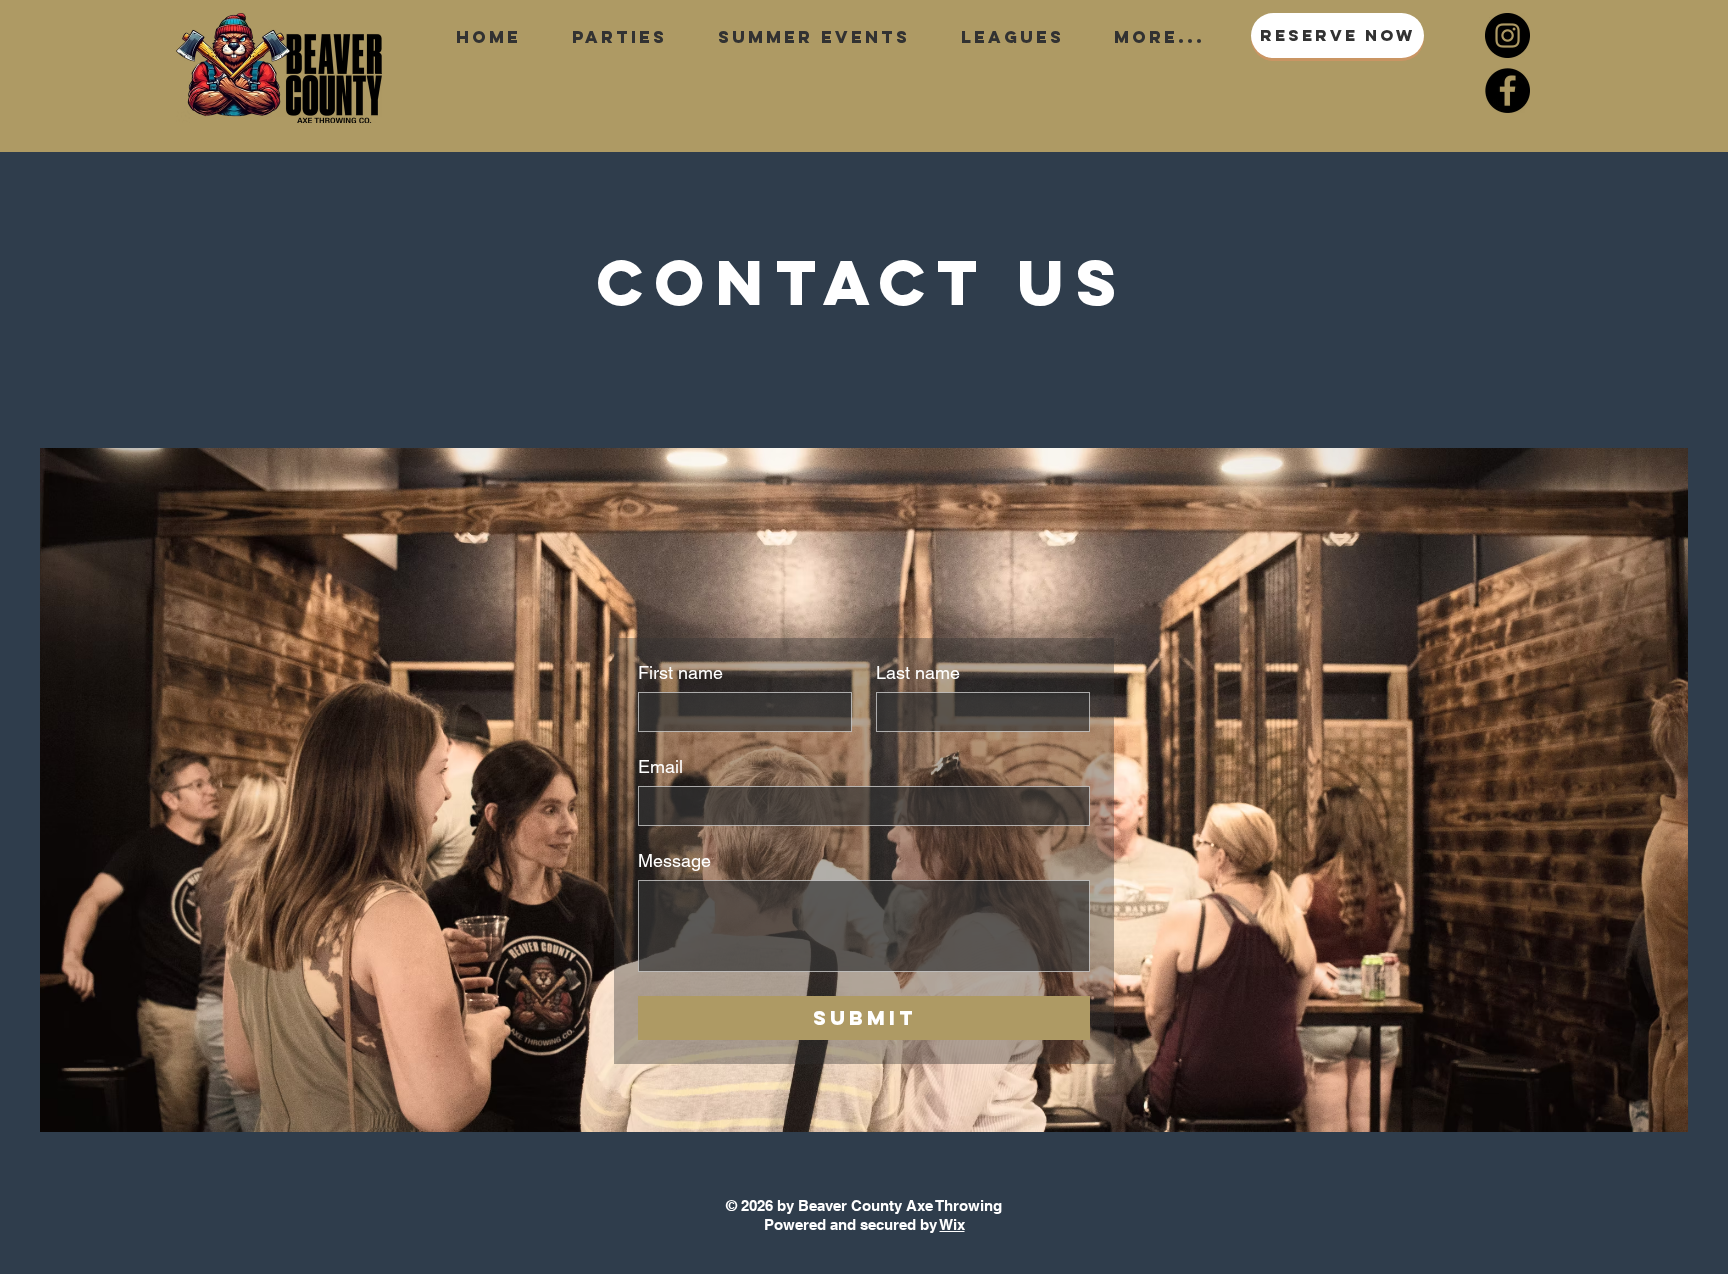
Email (660, 766)
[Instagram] (1507, 35)
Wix (952, 1224)
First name (680, 672)
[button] (813, 37)
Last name (918, 672)
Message (674, 860)
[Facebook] (1507, 90)
